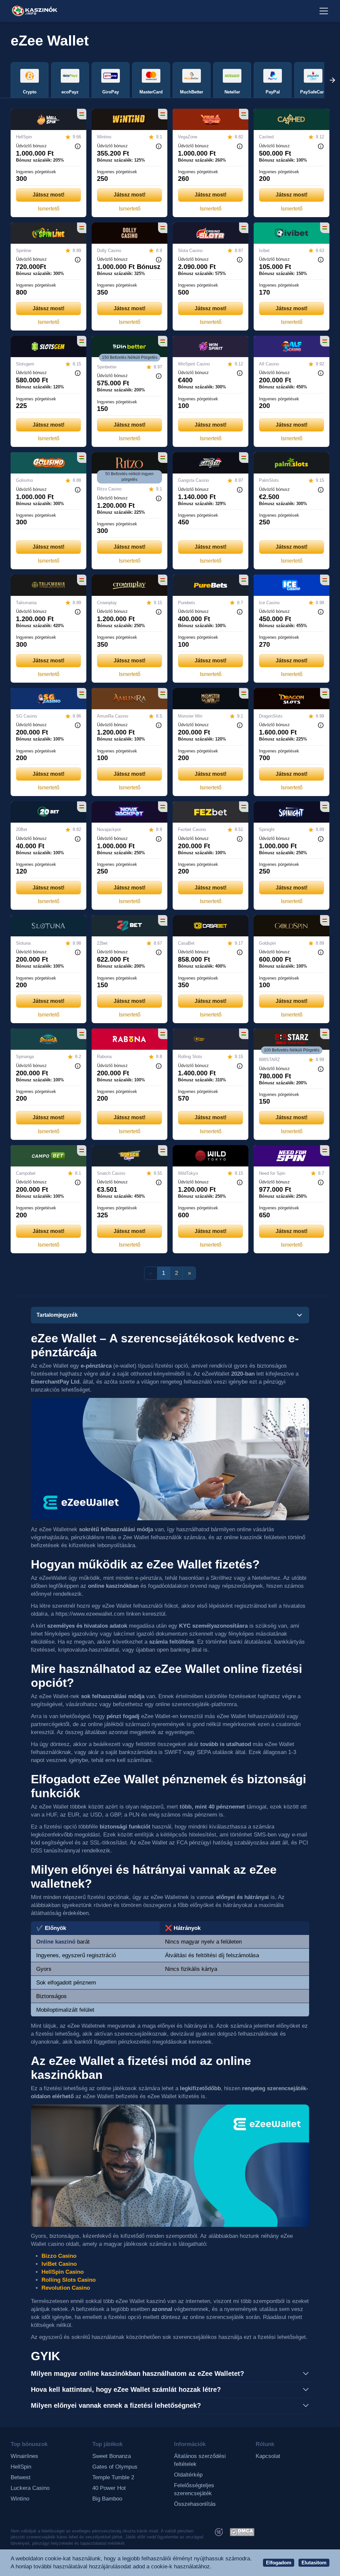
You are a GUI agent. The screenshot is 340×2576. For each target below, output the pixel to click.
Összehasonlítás (195, 2504)
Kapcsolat (268, 2456)
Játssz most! (48, 195)
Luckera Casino (30, 2488)
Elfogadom (279, 2563)
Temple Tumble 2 (113, 2477)
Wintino (20, 2499)
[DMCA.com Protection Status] (242, 2532)
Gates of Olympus (115, 2467)
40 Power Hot (109, 2488)
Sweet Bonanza (112, 2456)
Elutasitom (314, 2563)
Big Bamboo (107, 2499)
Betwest (21, 2477)
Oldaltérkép (188, 2475)
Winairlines (24, 2456)
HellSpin (21, 2467)
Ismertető (49, 209)
